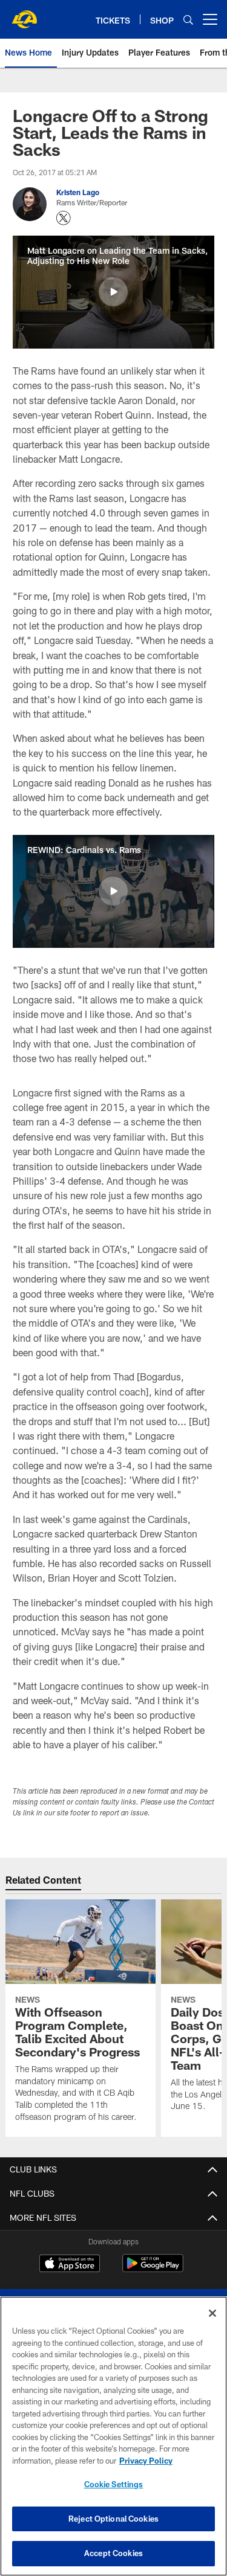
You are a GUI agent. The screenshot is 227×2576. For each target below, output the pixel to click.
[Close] (212, 2313)
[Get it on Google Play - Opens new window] (153, 2269)
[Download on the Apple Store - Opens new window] (70, 2265)
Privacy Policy (146, 2461)
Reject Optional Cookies (113, 2519)
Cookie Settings (114, 2484)
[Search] (188, 20)
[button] (113, 292)
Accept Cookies (113, 2553)
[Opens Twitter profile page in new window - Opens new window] (64, 218)
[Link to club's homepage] (24, 14)
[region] (113, 2436)
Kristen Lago (78, 192)
